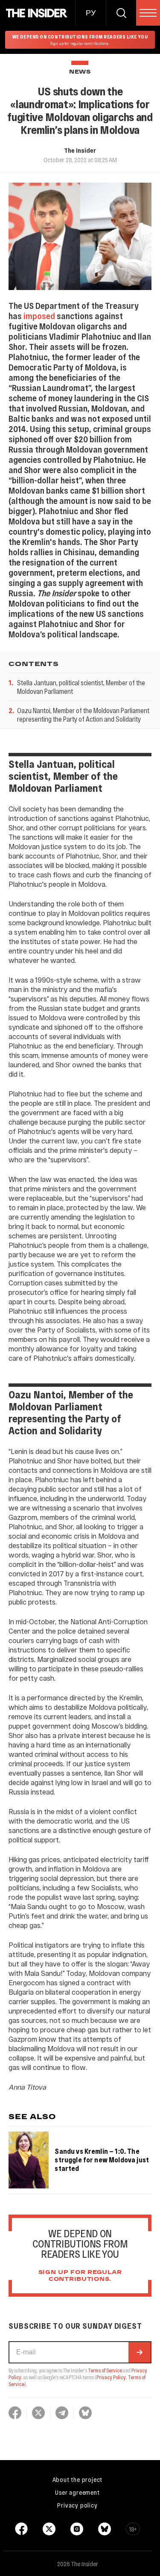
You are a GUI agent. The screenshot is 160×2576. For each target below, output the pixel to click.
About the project (78, 2479)
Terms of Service (105, 2370)
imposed (39, 316)
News (80, 72)
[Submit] (140, 2352)
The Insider (80, 150)
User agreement (77, 2492)
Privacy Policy (111, 2377)
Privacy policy (77, 2505)
